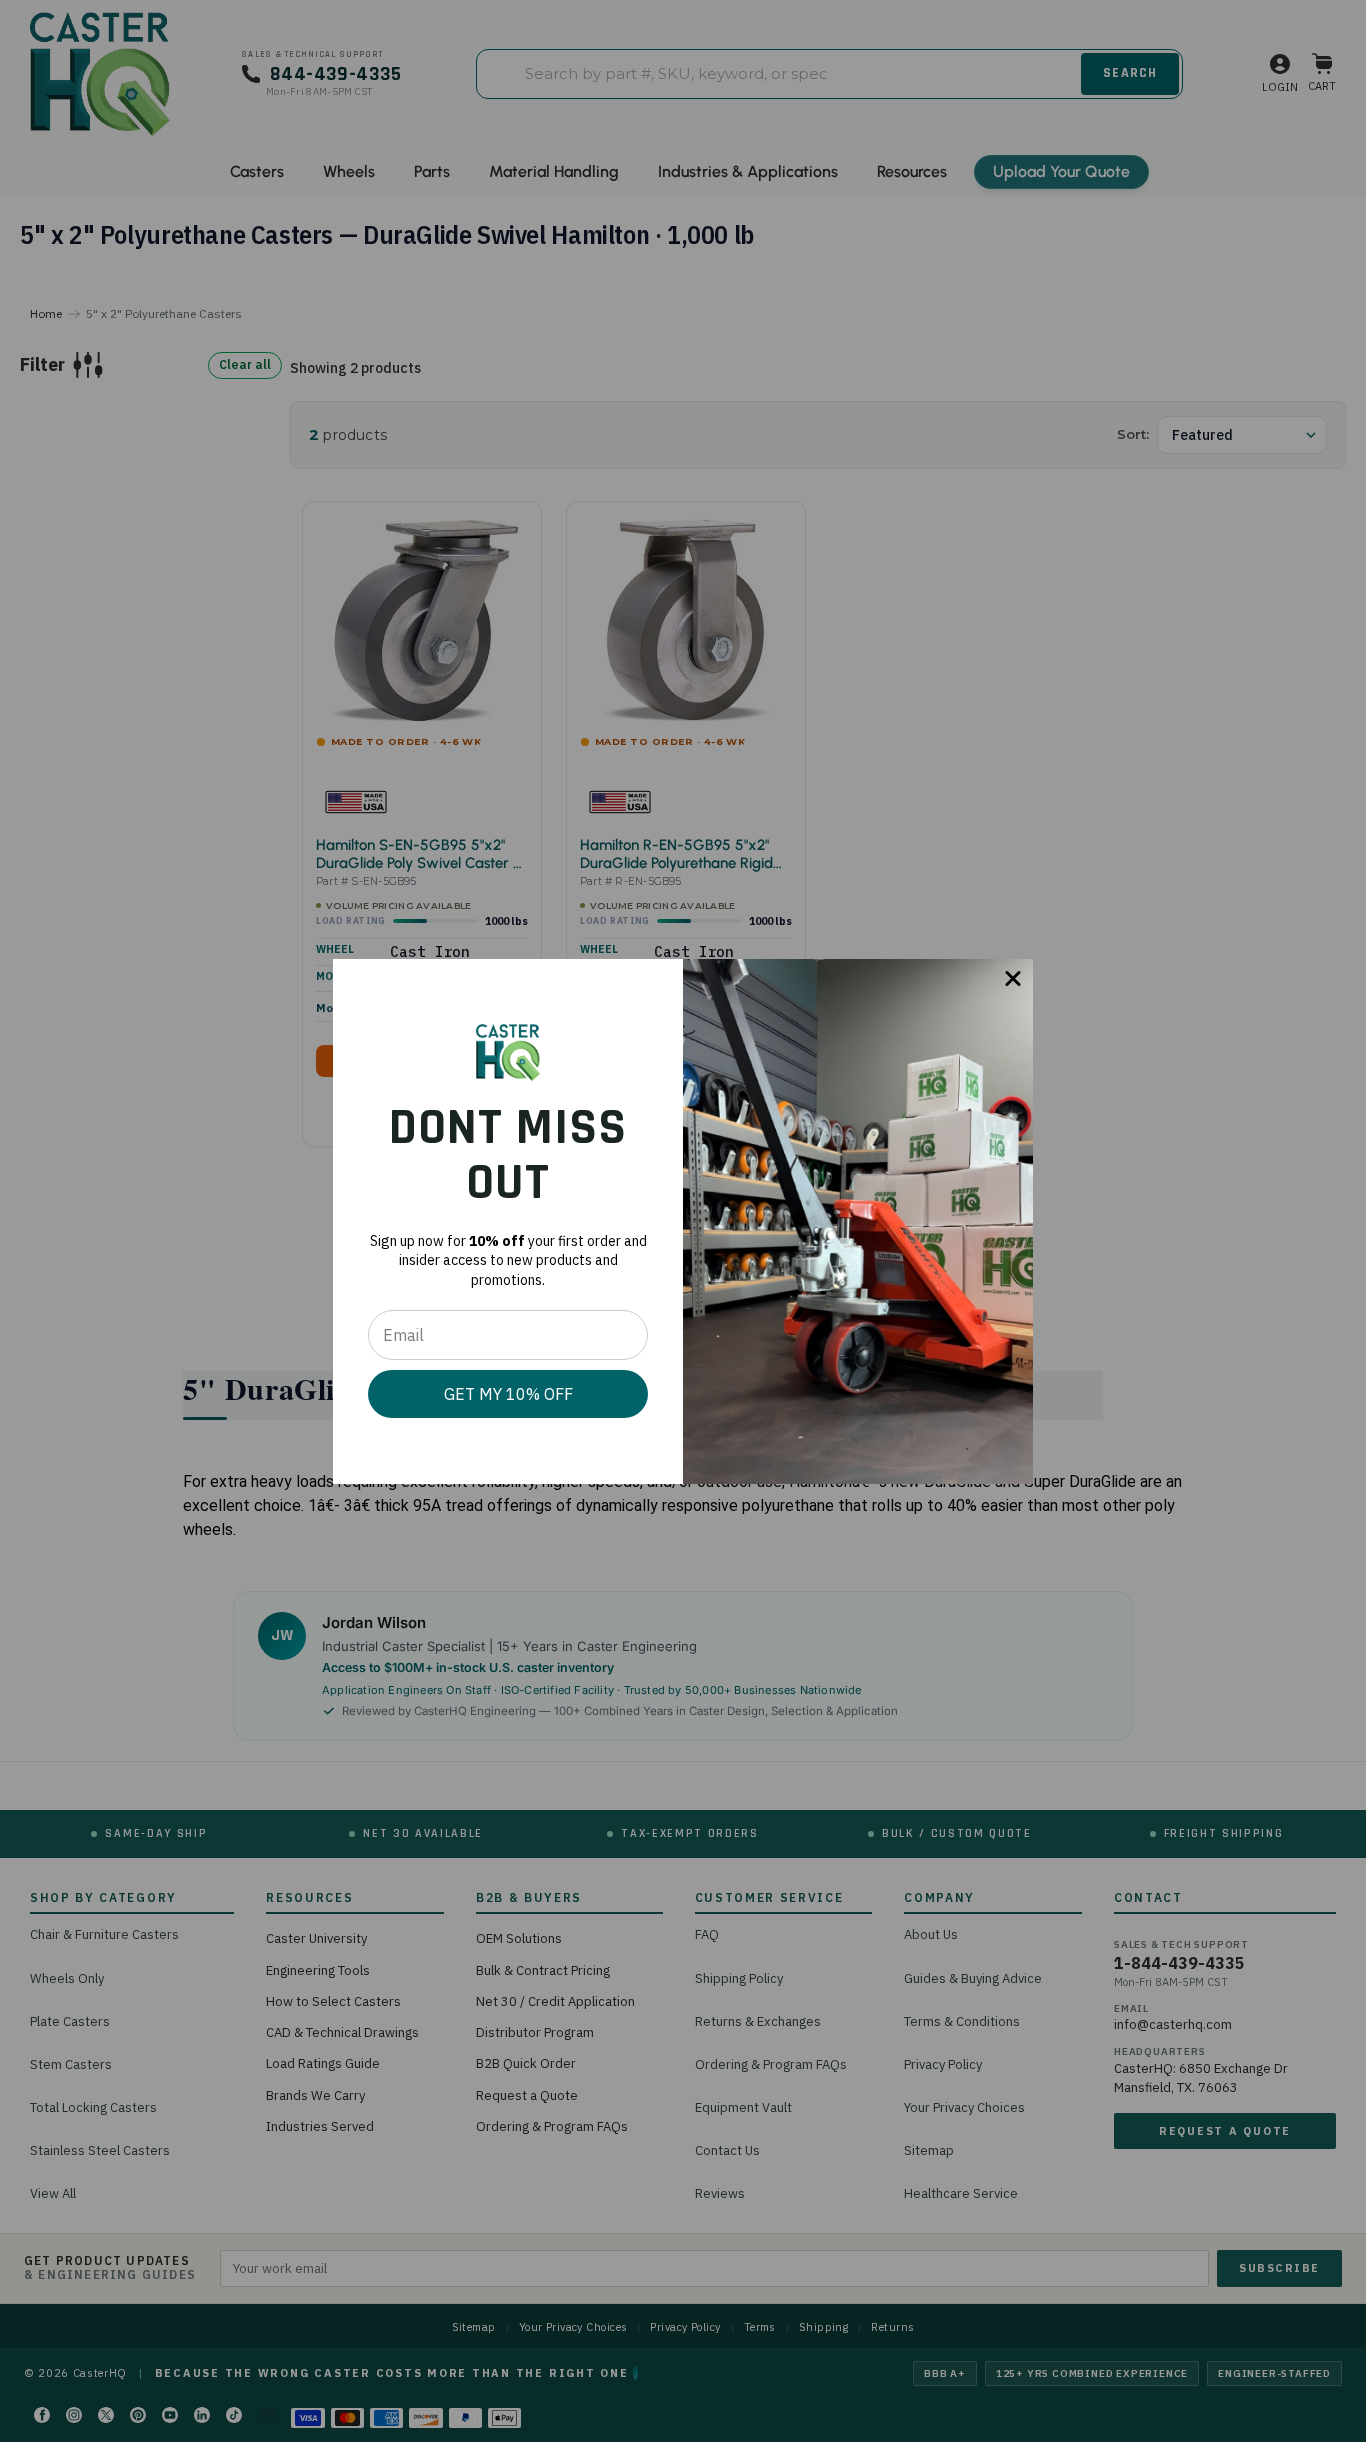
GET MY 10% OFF (508, 1394)
